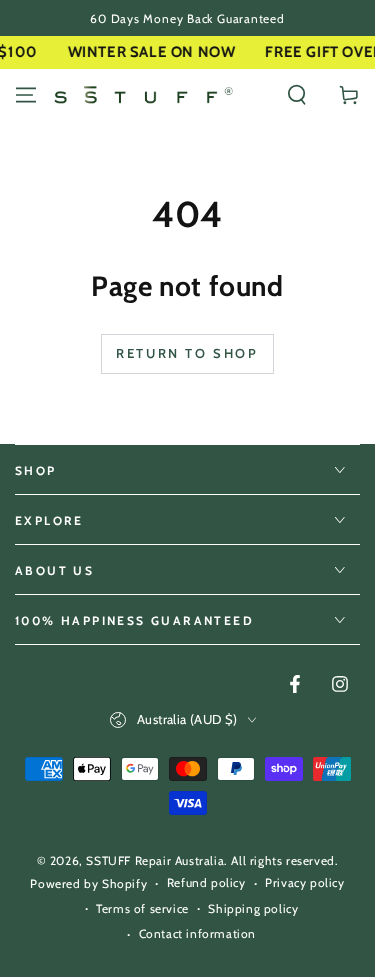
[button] (297, 95)
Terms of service (142, 908)
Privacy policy (304, 882)
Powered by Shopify (88, 883)
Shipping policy (253, 908)
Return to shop (187, 353)
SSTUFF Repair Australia (155, 860)
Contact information (197, 933)
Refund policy (206, 882)
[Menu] (26, 95)
